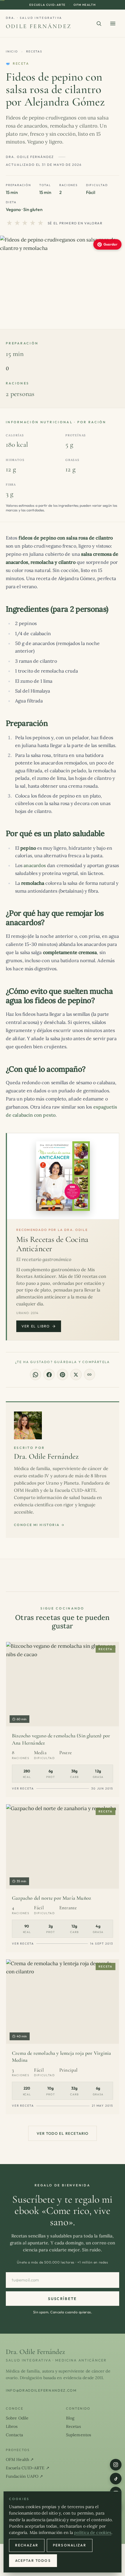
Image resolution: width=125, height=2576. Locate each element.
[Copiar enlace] (90, 1374)
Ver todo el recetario (63, 2133)
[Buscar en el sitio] (99, 23)
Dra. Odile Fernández (47, 1456)
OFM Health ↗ (20, 2459)
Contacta (14, 2435)
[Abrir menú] (113, 23)
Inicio (12, 51)
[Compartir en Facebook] (49, 1374)
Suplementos (78, 2435)
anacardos (35, 865)
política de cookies (93, 2533)
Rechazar (27, 2545)
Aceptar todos (33, 2560)
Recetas (34, 51)
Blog (70, 2418)
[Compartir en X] (76, 1374)
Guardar (110, 244)
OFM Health (85, 5)
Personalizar (70, 2545)
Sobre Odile (17, 2418)
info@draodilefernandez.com (41, 2390)
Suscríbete (62, 2299)
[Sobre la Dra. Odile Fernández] (28, 1425)
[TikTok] (116, 2479)
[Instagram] (116, 2465)
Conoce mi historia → (39, 1525)
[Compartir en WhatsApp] (35, 1374)
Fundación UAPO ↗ (24, 2476)
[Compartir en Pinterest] (63, 1374)
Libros (12, 2426)
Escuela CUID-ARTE (48, 5)
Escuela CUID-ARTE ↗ (28, 2468)
